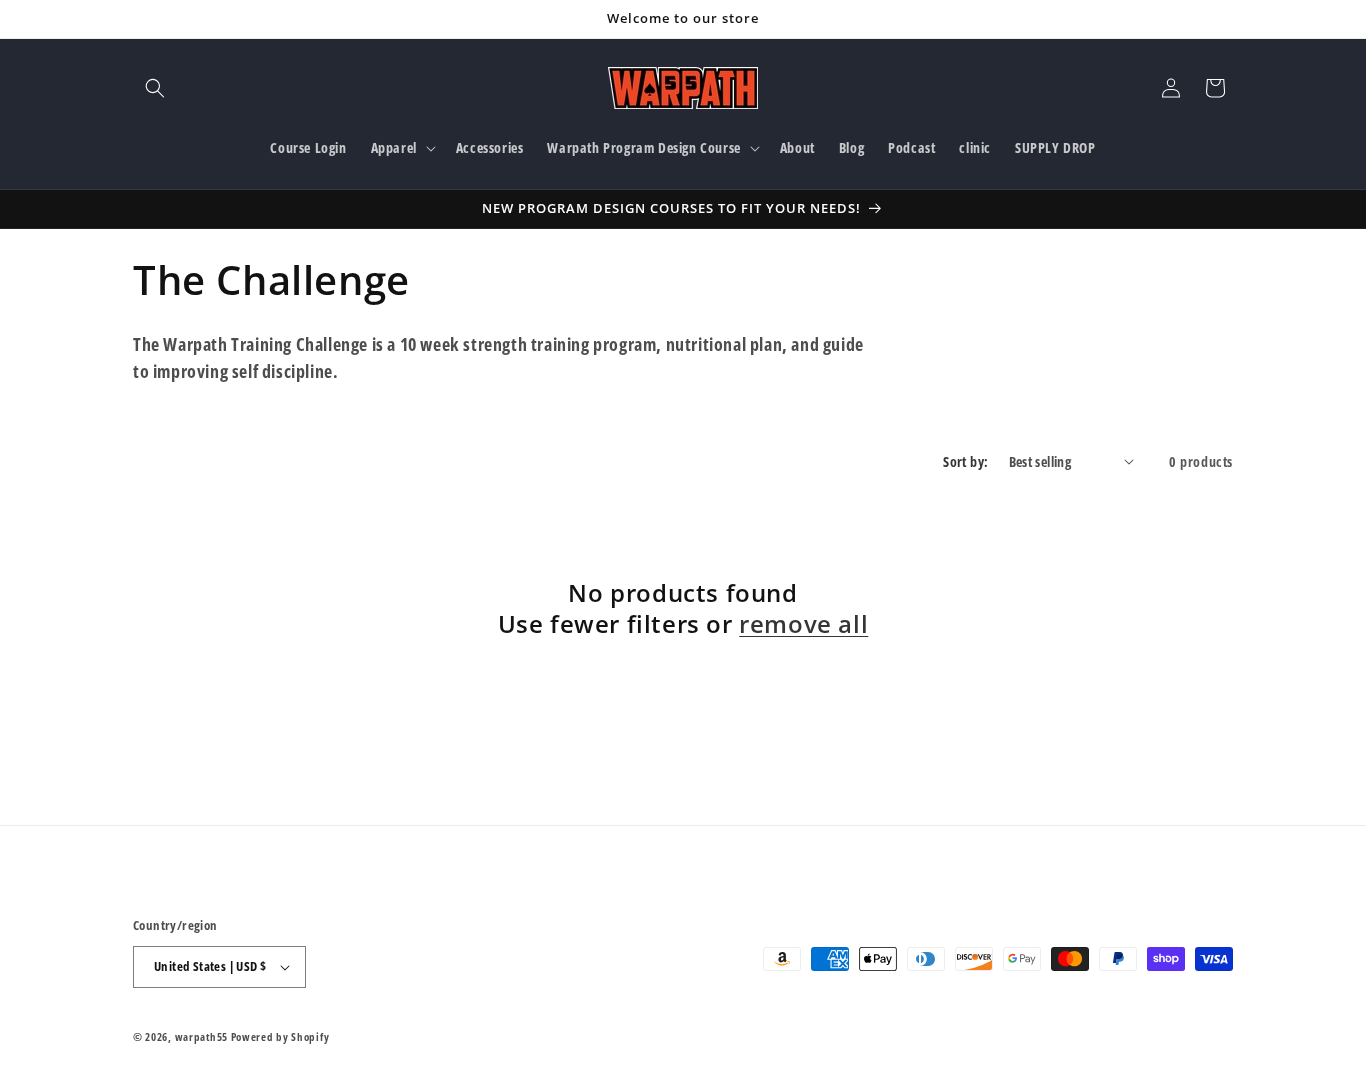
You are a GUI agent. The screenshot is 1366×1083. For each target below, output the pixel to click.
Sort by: (965, 461)
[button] (155, 88)
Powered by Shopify (280, 1036)
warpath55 (201, 1036)
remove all (803, 623)
